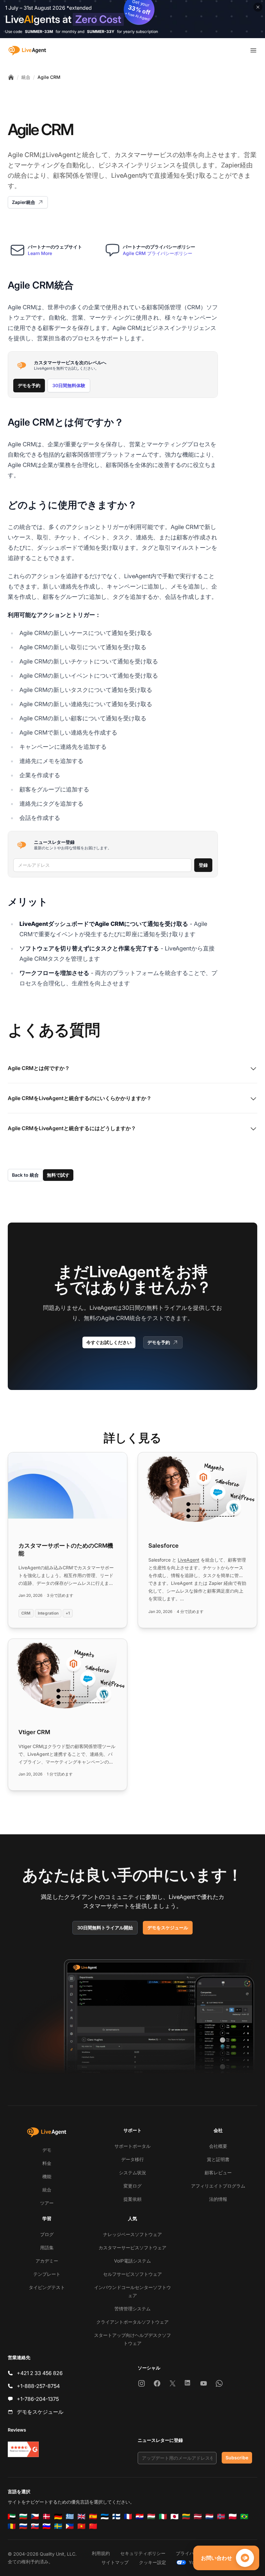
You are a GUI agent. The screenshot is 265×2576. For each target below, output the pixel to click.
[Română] (12, 2526)
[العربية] (12, 2517)
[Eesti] (105, 2517)
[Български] (23, 2517)
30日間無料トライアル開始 (105, 1928)
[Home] (11, 77)
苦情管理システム (132, 2309)
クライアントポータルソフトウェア (132, 2322)
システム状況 (132, 2173)
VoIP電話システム (132, 2261)
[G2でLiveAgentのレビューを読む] (23, 2449)
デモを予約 (29, 385)
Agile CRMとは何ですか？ (39, 1068)
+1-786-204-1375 (38, 2399)
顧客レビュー (218, 2173)
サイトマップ (115, 2562)
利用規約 (101, 2553)
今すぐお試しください (109, 1342)
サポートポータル (132, 2146)
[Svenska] (58, 2526)
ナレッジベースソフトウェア (132, 2234)
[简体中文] (93, 2526)
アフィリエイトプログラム (218, 2186)
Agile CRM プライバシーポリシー (158, 253)
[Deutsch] (58, 2517)
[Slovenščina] (47, 2526)
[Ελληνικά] (70, 2517)
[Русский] (23, 2526)
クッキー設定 (153, 2562)
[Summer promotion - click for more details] (132, 19)
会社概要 (218, 2146)
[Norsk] (221, 2517)
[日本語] (175, 2517)
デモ (47, 2150)
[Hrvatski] (140, 2517)
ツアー (47, 2203)
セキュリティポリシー (143, 2553)
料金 (47, 2163)
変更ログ (132, 2186)
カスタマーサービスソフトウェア (132, 2247)
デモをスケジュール (168, 1928)
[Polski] (233, 2517)
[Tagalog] (70, 2526)
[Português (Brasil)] (244, 2517)
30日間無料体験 (69, 385)
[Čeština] (35, 2517)
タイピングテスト (47, 2287)
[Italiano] (163, 2517)
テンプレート (47, 2274)
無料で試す (58, 1175)
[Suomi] (116, 2517)
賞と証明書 (218, 2159)
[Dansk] (47, 2517)
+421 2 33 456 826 (40, 2373)
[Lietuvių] (186, 2517)
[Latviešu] (198, 2517)
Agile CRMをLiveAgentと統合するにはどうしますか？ (72, 1128)
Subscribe (237, 2458)
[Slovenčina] (35, 2526)
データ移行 (132, 2159)
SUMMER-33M (39, 32)
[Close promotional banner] (258, 7)
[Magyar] (151, 2517)
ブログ (47, 2234)
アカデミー (47, 2261)
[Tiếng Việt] (81, 2526)
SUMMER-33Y (101, 32)
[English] (81, 2517)
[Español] (93, 2517)
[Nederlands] (209, 2517)
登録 (203, 865)
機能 (47, 2176)
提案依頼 (132, 2199)
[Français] (128, 2517)
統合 (26, 77)
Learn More (40, 253)
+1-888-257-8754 (38, 2386)
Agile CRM (49, 77)
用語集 (47, 2247)
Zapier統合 (24, 202)
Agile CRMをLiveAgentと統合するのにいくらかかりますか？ (80, 1098)
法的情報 (218, 2199)
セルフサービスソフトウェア (132, 2274)
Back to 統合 (25, 1175)
